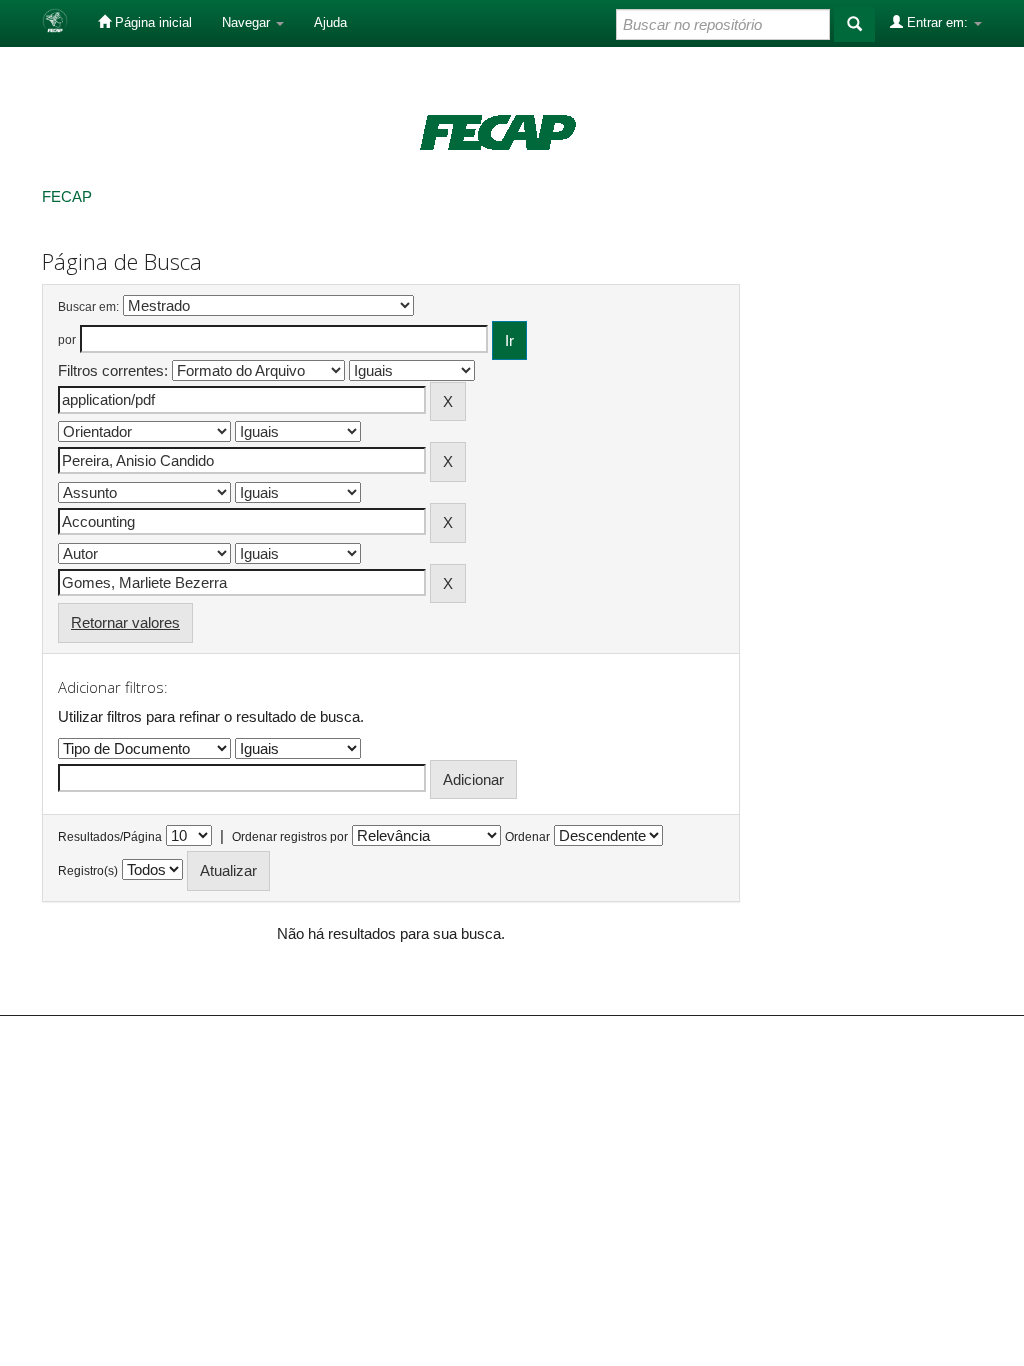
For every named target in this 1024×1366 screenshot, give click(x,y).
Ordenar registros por (290, 837)
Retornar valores (125, 622)
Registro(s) (88, 871)
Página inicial (151, 22)
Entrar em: (937, 22)
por (67, 340)
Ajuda (330, 22)
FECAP (67, 196)
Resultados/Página (110, 837)
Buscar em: (88, 307)
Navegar (248, 22)
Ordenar (527, 837)
